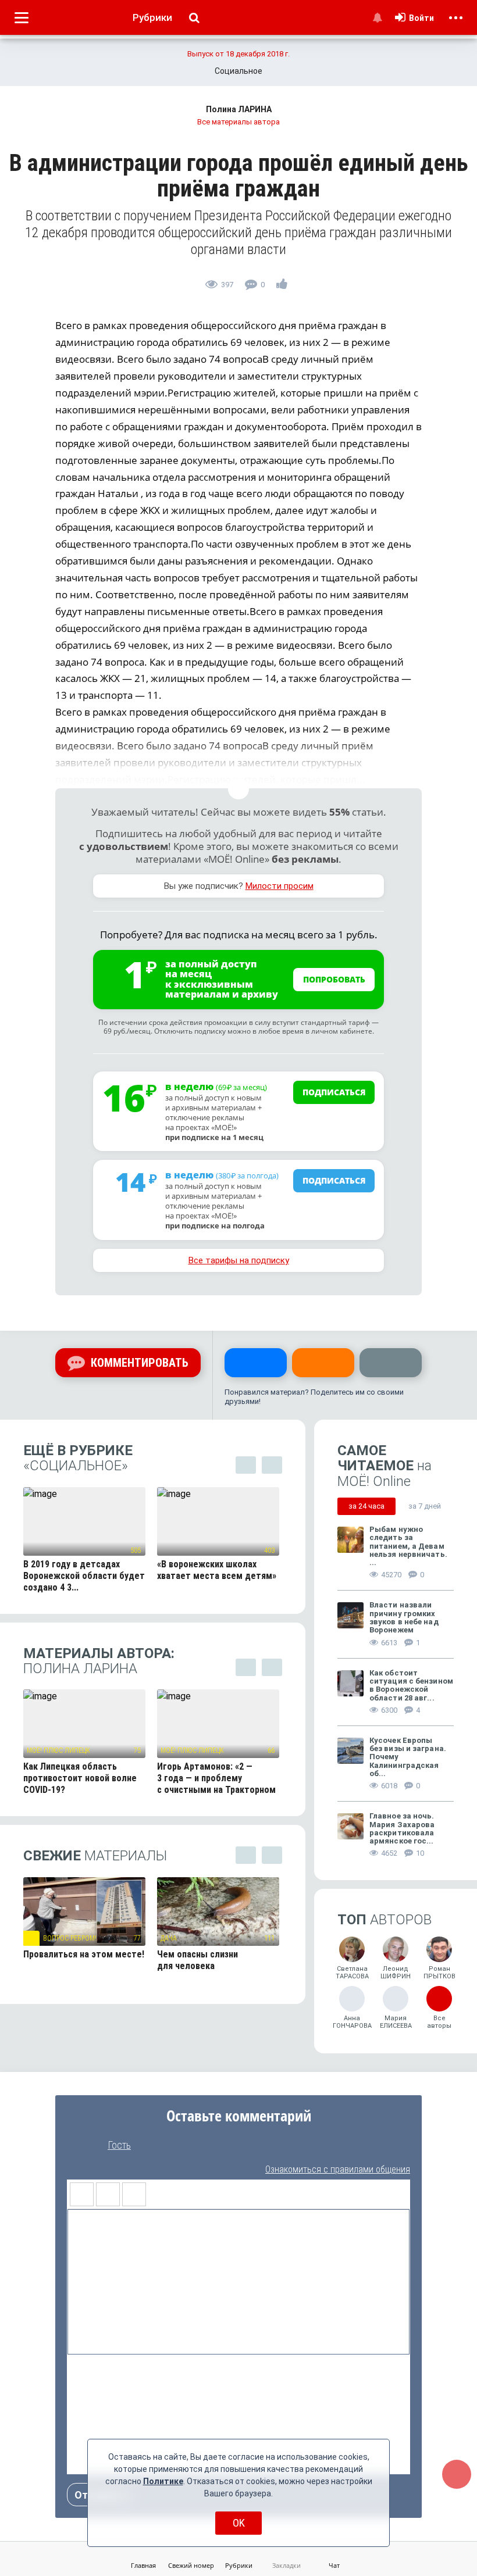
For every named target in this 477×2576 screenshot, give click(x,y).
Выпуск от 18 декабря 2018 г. (238, 54)
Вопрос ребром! (70, 1938)
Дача (169, 1938)
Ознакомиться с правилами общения (338, 2169)
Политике (163, 2481)
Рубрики (152, 17)
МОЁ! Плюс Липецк (58, 1750)
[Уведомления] (377, 17)
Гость (119, 2145)
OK (239, 2523)
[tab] (366, 1506)
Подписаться (334, 1092)
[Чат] (457, 2474)
